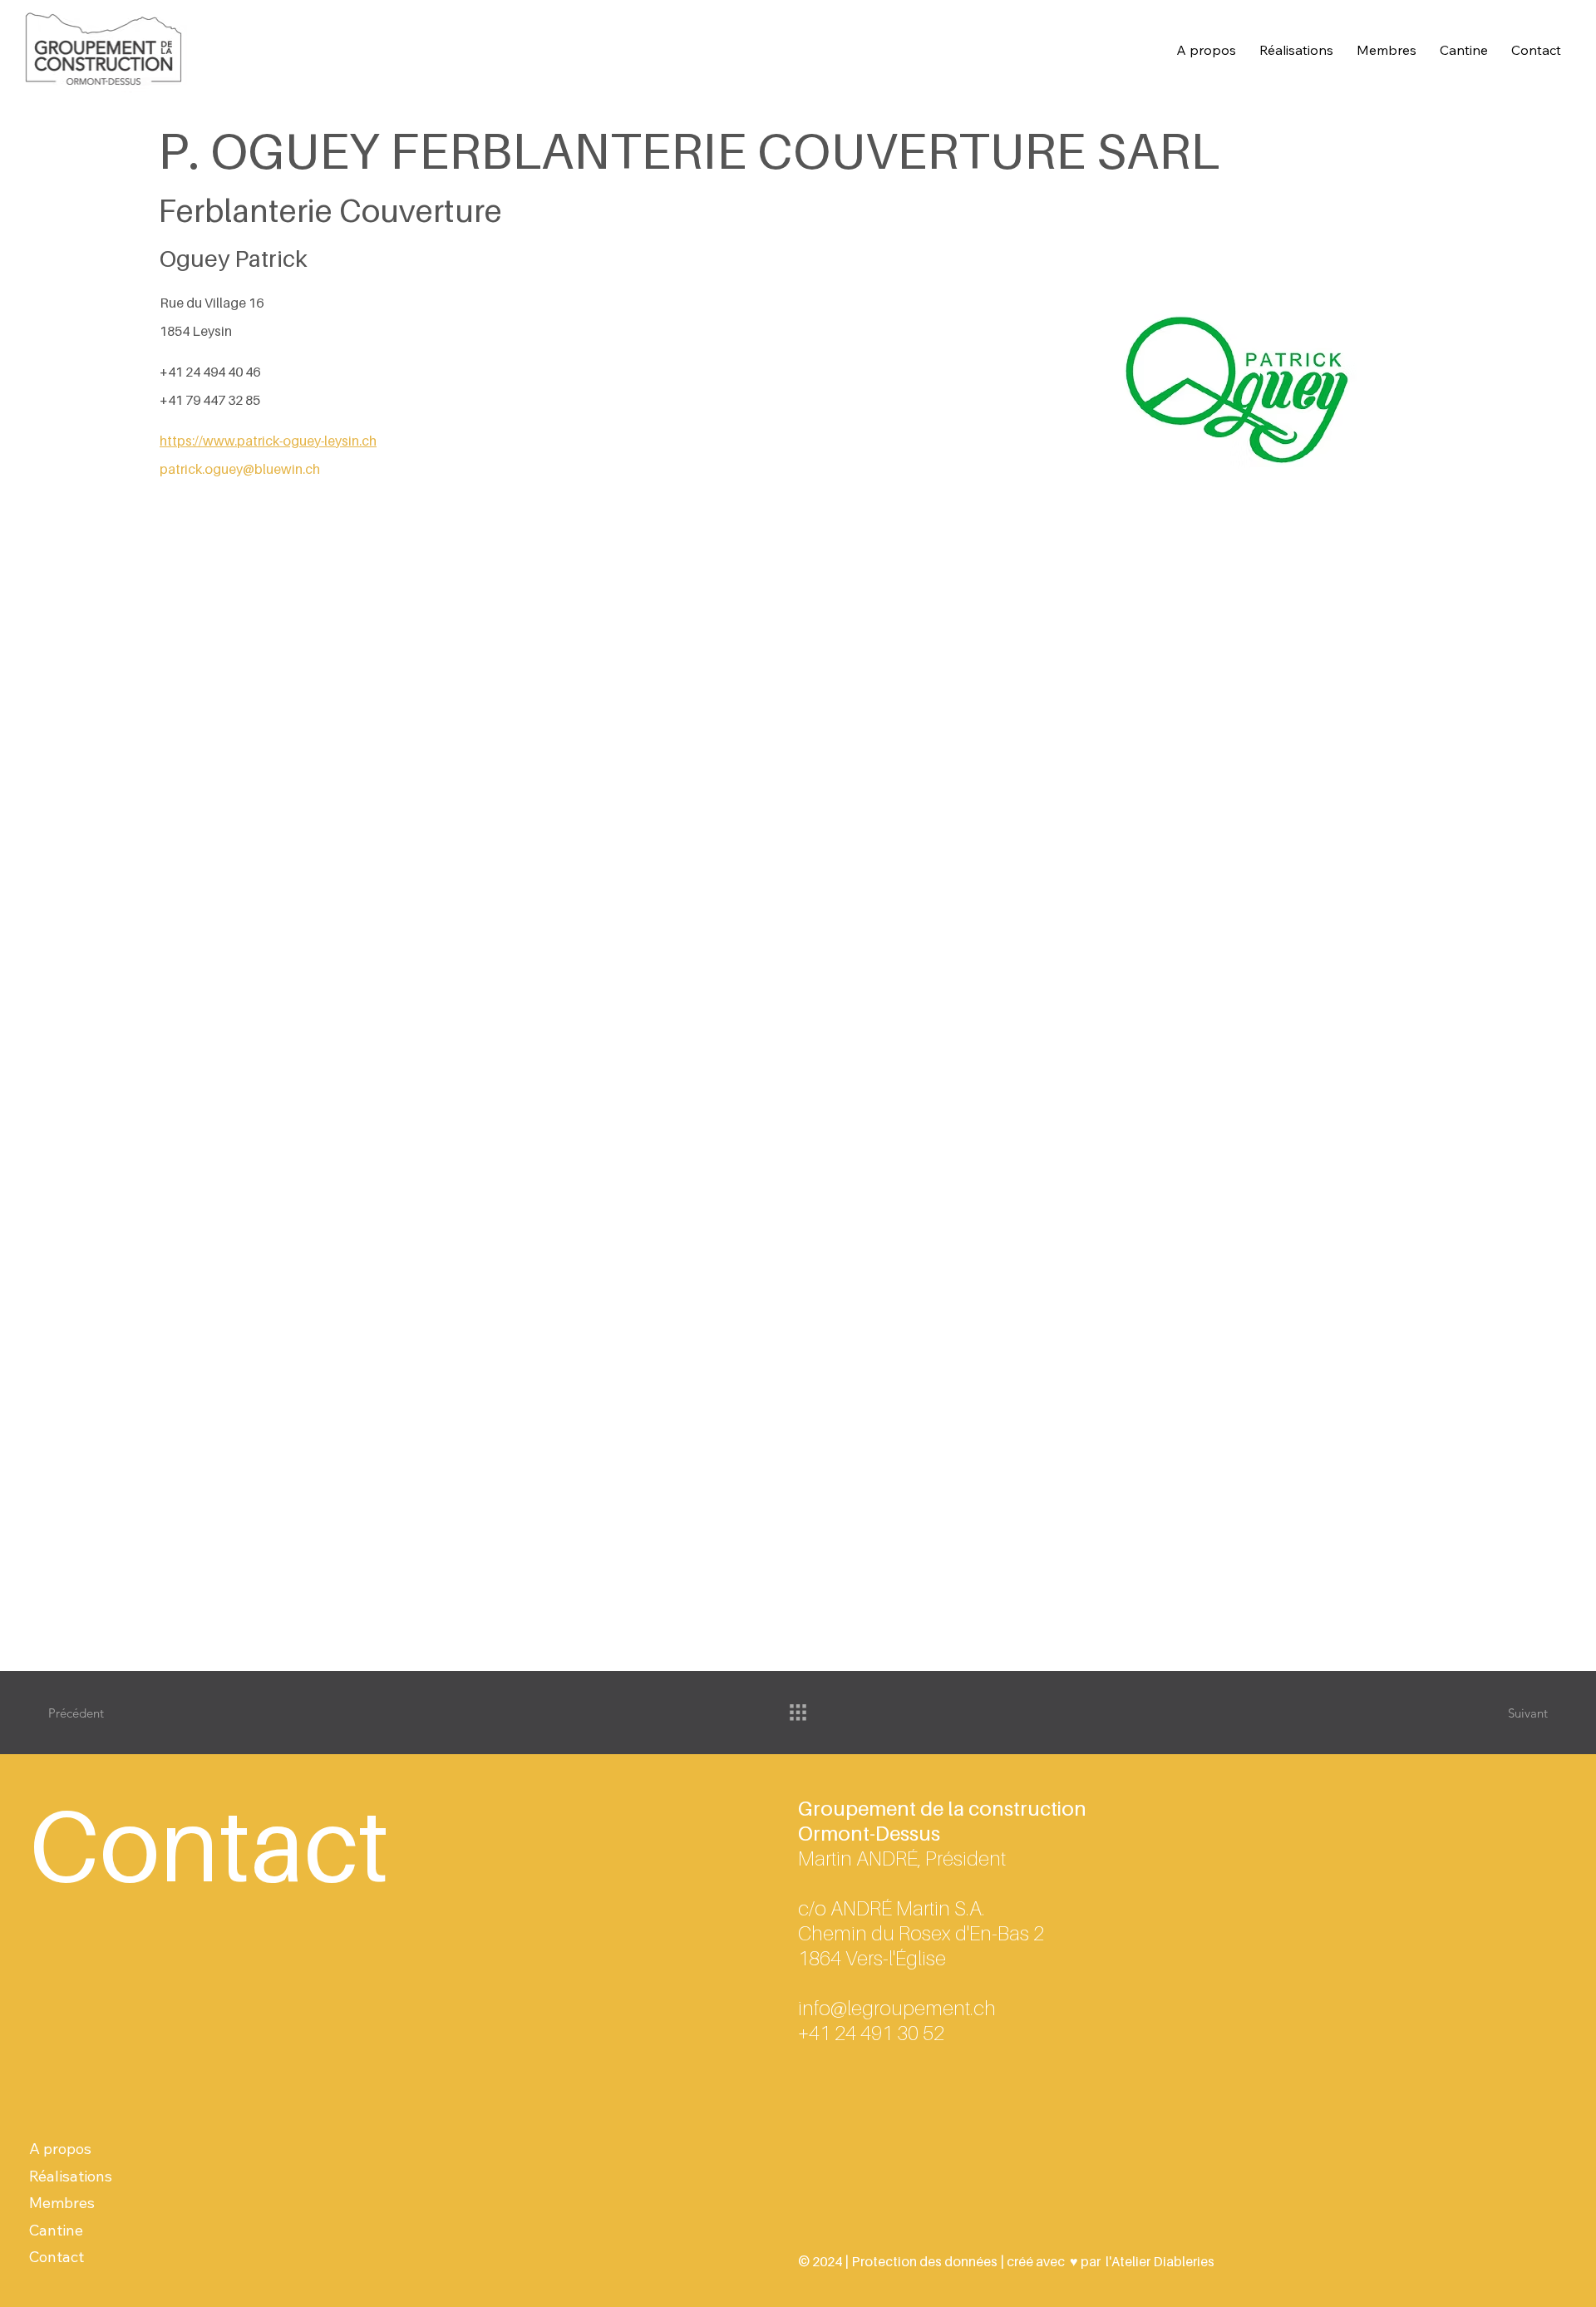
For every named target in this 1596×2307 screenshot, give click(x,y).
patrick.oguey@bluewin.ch (240, 469)
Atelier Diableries (1163, 2261)
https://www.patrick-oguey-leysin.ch (268, 441)
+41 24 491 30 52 (871, 2033)
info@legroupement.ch (897, 2008)
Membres (62, 2203)
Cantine (56, 2230)
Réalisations (71, 2176)
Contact (57, 2257)
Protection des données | (928, 2261)
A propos (60, 2149)
